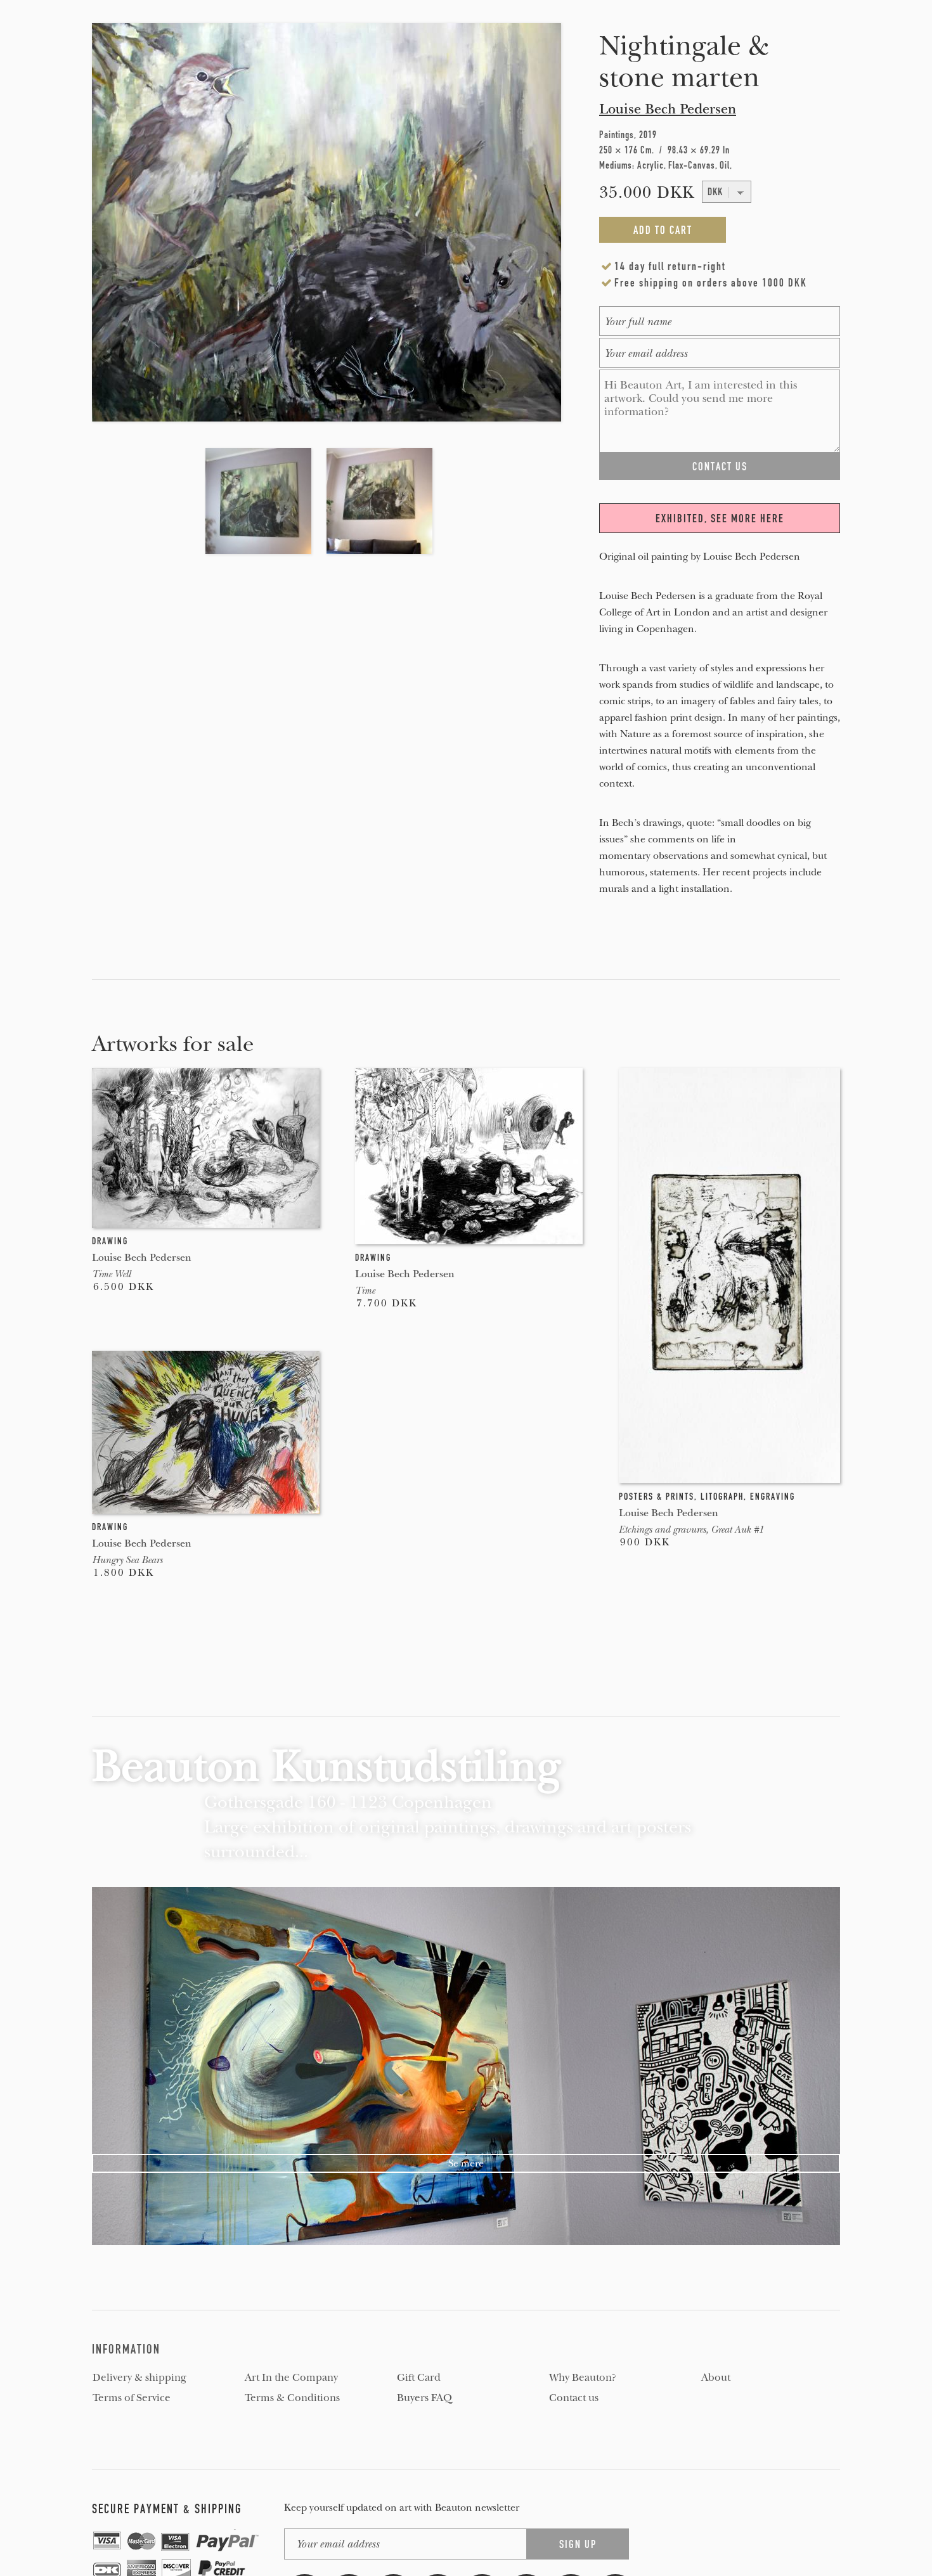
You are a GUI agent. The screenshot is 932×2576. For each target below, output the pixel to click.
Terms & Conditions (292, 2398)
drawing (110, 1241)
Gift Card (419, 2378)
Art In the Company (291, 2378)
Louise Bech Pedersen (668, 109)
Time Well (111, 1274)
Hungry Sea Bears (127, 1560)
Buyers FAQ (424, 2398)
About (716, 2378)
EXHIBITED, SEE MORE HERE (720, 518)
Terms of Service (132, 2398)
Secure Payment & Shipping (167, 2509)
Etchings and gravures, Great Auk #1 (691, 1529)
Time (365, 1291)
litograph (722, 1497)
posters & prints (657, 1497)
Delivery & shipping (139, 2378)
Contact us (574, 2398)
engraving (773, 1497)
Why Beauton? (583, 2378)
